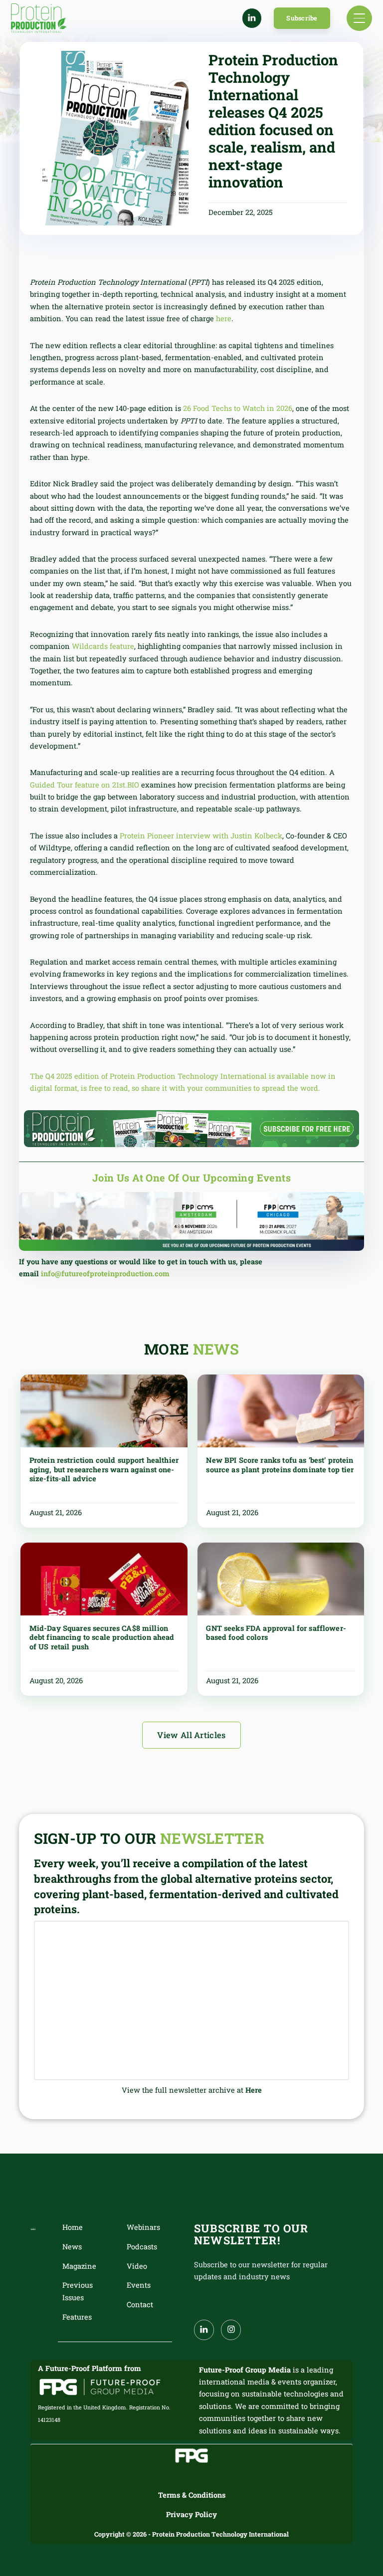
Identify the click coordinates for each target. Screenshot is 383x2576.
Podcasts (142, 2247)
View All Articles (191, 1735)
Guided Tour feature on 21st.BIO (85, 785)
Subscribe (302, 18)
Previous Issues (78, 2291)
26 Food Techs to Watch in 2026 (238, 408)
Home (73, 2227)
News (72, 2247)
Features (77, 2317)
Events (139, 2285)
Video (137, 2266)
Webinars (143, 2227)
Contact (140, 2304)
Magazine (79, 2266)
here (224, 318)
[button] (359, 18)
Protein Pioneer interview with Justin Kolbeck (201, 836)
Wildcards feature (103, 646)
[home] (39, 18)
